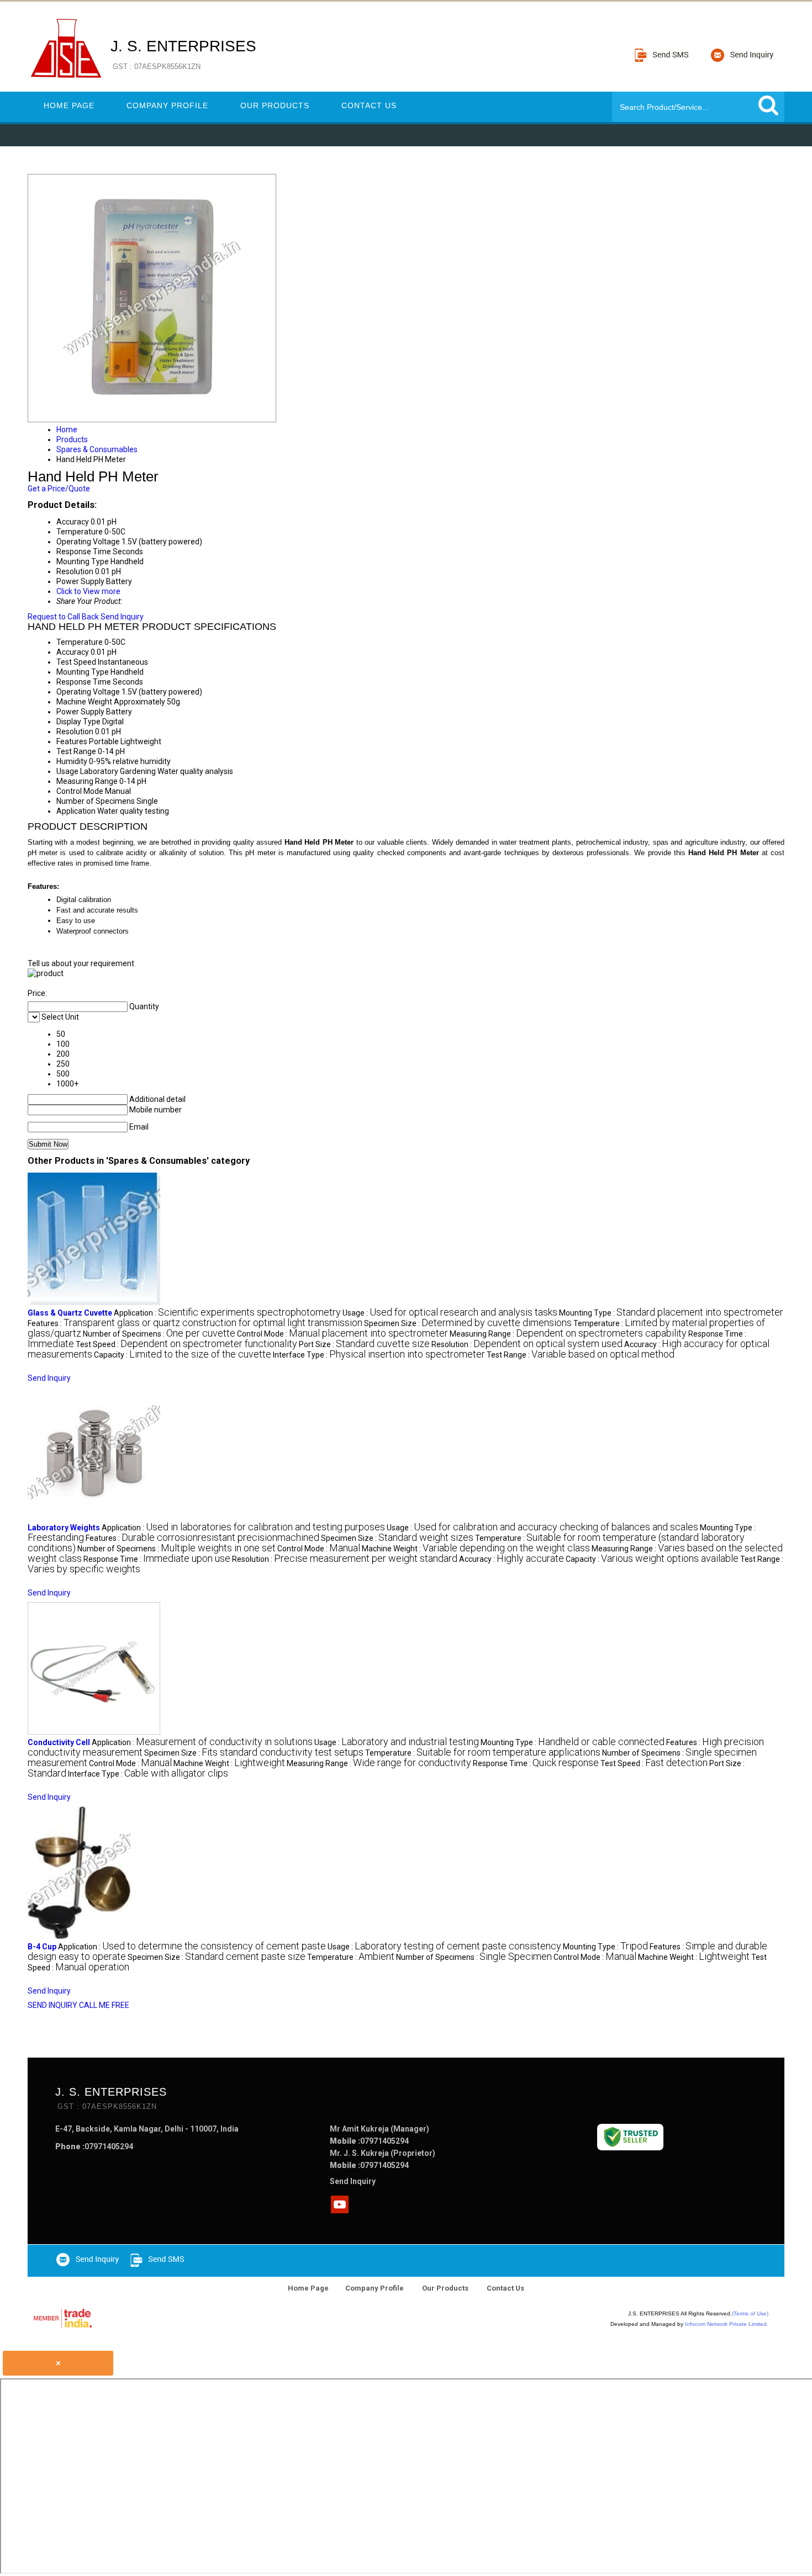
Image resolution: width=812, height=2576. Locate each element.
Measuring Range (87, 781)
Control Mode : (342, 1334)
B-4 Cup (42, 1947)
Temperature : (483, 1753)
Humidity (72, 761)
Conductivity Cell (59, 1742)
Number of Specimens (96, 801)
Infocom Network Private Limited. (727, 2324)
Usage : (450, 1313)
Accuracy (73, 652)
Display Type (78, 722)
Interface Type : (379, 1355)
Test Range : (581, 1355)
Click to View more (88, 591)
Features (72, 741)
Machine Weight (84, 702)
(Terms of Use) (750, 2313)
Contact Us (369, 105)
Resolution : (527, 1344)
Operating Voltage (88, 692)
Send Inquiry (122, 617)
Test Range (76, 751)
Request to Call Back (63, 617)
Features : (195, 1323)
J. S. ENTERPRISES (183, 54)
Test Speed (76, 662)
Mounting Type (83, 672)
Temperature (80, 642)
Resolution (75, 732)
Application (76, 811)
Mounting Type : (671, 1313)
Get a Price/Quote (59, 489)
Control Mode (80, 791)
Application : (227, 1313)
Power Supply (80, 712)
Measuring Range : (568, 1334)
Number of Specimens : (159, 1334)
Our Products (275, 105)
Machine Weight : (476, 1549)
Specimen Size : (468, 1323)
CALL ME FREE (104, 2005)
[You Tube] (340, 2210)
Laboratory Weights (64, 1528)
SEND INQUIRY (52, 2005)
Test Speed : (186, 1344)
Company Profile (167, 105)
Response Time (84, 682)
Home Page (69, 105)
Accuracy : (512, 1559)
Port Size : (364, 1344)
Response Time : (157, 1559)
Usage (67, 771)
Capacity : (183, 1355)
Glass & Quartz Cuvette (70, 1313)
